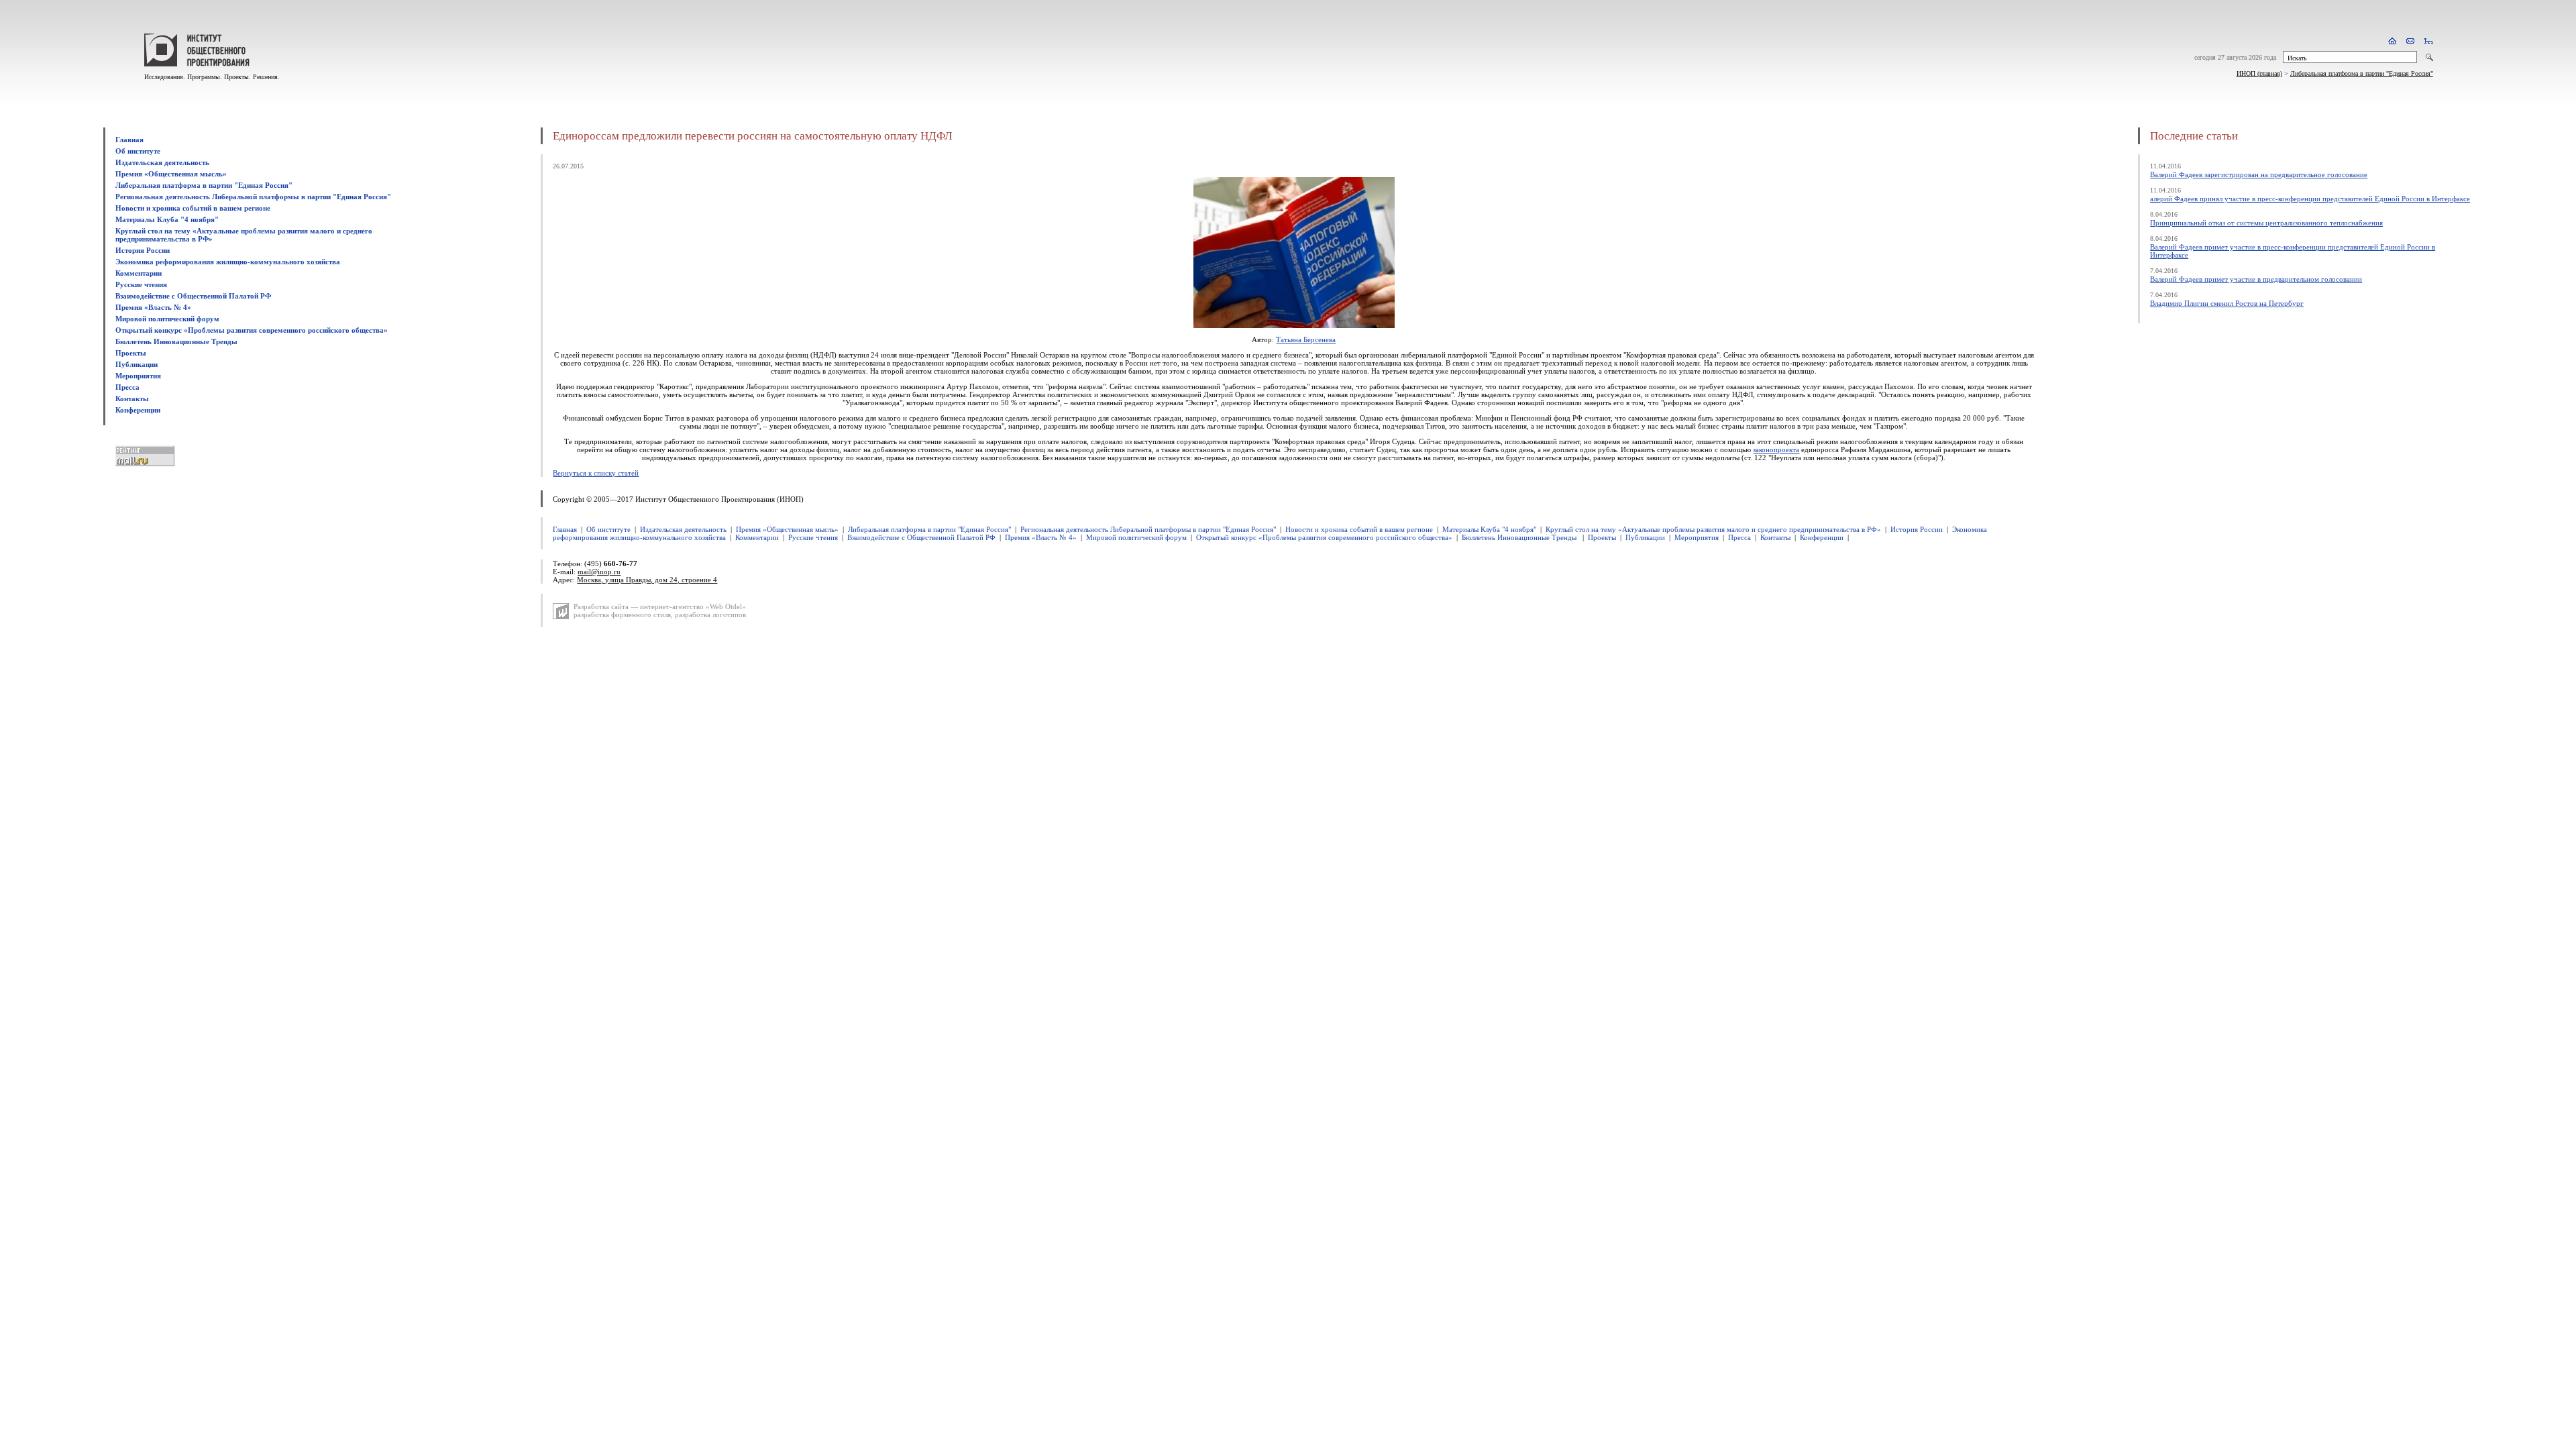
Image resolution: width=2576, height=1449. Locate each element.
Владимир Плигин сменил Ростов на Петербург (2227, 303)
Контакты (132, 398)
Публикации (137, 364)
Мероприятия (138, 376)
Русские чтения (141, 284)
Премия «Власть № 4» (153, 307)
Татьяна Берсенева (1306, 339)
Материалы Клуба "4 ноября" (167, 219)
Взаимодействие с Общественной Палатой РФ (193, 296)
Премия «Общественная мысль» (171, 174)
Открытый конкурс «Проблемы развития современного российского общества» (252, 330)
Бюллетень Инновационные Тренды (176, 341)
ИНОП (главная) (2259, 73)
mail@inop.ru (599, 572)
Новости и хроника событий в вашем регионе (193, 208)
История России (143, 250)
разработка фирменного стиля (622, 614)
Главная (129, 140)
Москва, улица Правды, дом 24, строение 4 (647, 580)
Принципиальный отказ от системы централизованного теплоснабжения (2266, 223)
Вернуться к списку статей (596, 473)
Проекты (131, 353)
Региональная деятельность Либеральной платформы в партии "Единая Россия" (253, 197)
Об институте (138, 151)
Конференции (138, 410)
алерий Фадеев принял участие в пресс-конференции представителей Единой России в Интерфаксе (2310, 199)
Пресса (127, 387)
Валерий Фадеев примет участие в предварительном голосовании (2256, 279)
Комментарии (139, 273)
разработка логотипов (710, 614)
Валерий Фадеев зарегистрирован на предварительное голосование (2259, 174)
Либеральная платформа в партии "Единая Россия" (2362, 73)
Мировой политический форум (167, 319)
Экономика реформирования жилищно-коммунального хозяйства (228, 262)
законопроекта (1776, 449)
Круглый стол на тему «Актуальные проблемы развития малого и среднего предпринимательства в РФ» (1713, 529)
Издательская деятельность (162, 162)
